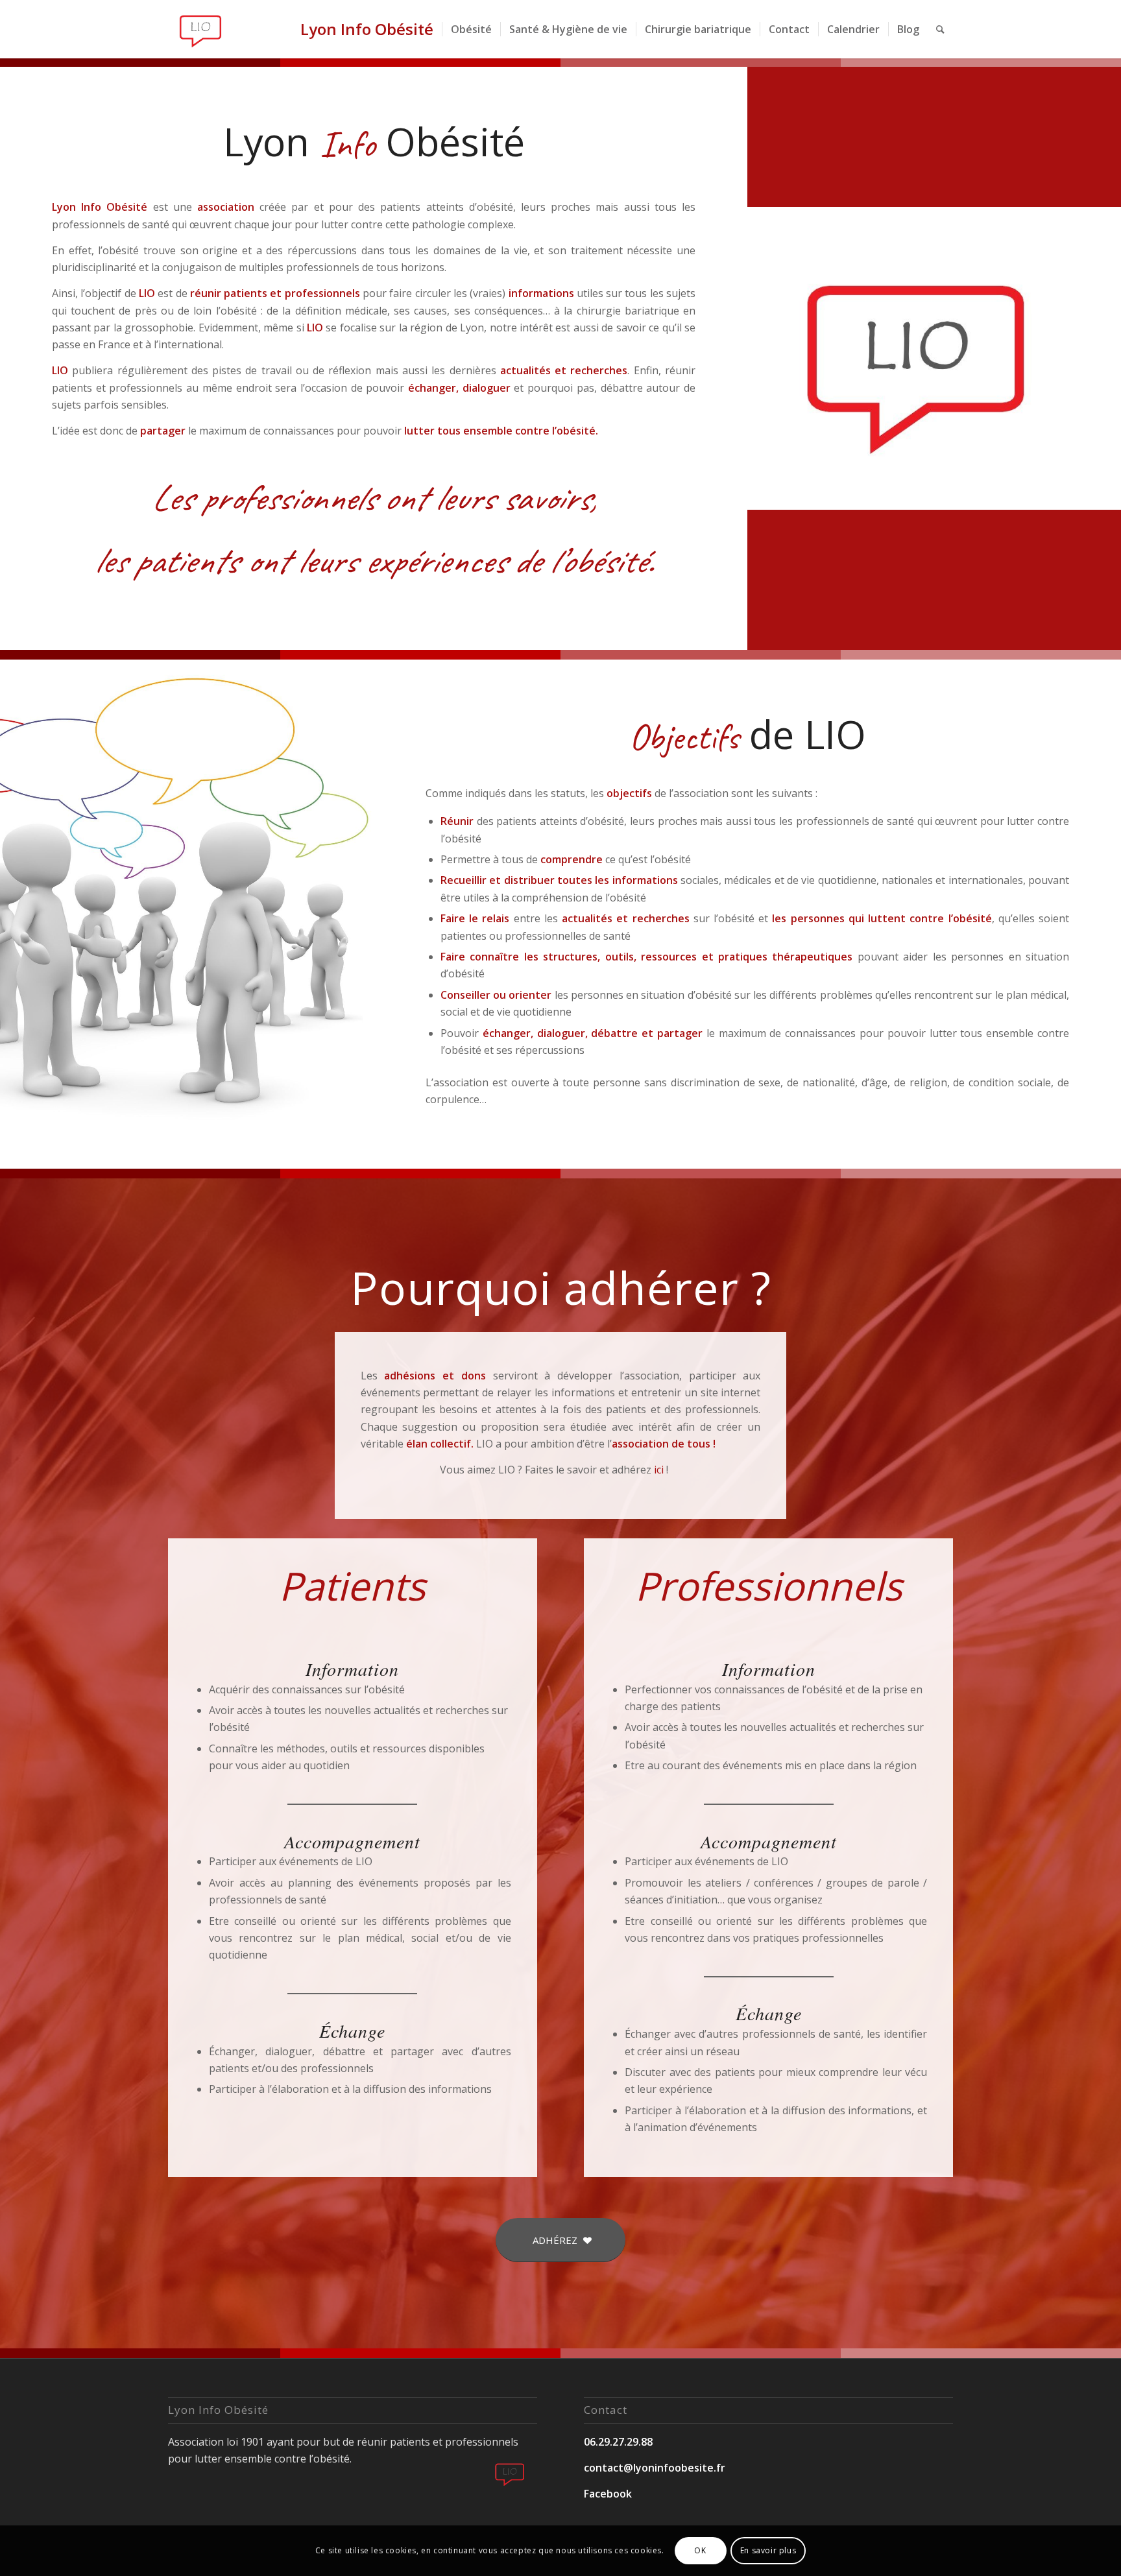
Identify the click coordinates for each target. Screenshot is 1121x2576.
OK (700, 2550)
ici (659, 1470)
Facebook (608, 2494)
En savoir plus (768, 2550)
